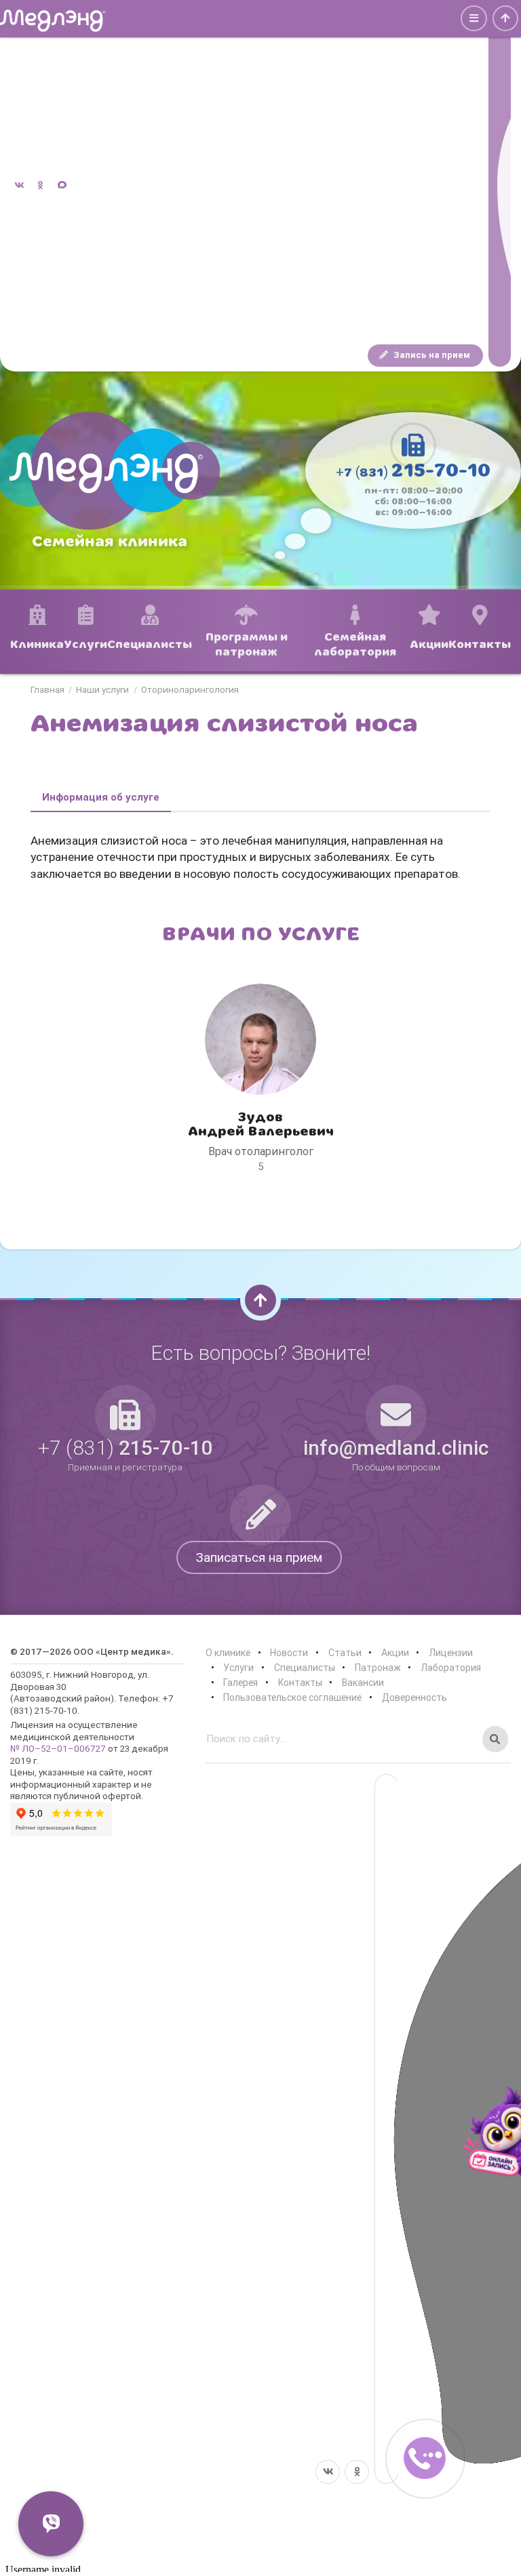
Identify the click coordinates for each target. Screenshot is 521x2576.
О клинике (228, 1653)
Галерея (240, 1683)
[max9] (500, 186)
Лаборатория (451, 1668)
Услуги (238, 1668)
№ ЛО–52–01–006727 (58, 1748)
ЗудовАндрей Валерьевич (261, 1124)
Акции (395, 1653)
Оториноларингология (190, 690)
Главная (47, 690)
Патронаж (378, 1668)
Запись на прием (431, 355)
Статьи (345, 1653)
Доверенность (414, 1697)
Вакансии (363, 1683)
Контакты (300, 1683)
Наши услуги (102, 690)
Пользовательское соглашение (292, 1697)
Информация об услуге (101, 797)
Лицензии (451, 1653)
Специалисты (305, 1668)
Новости (289, 1653)
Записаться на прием (259, 1557)
